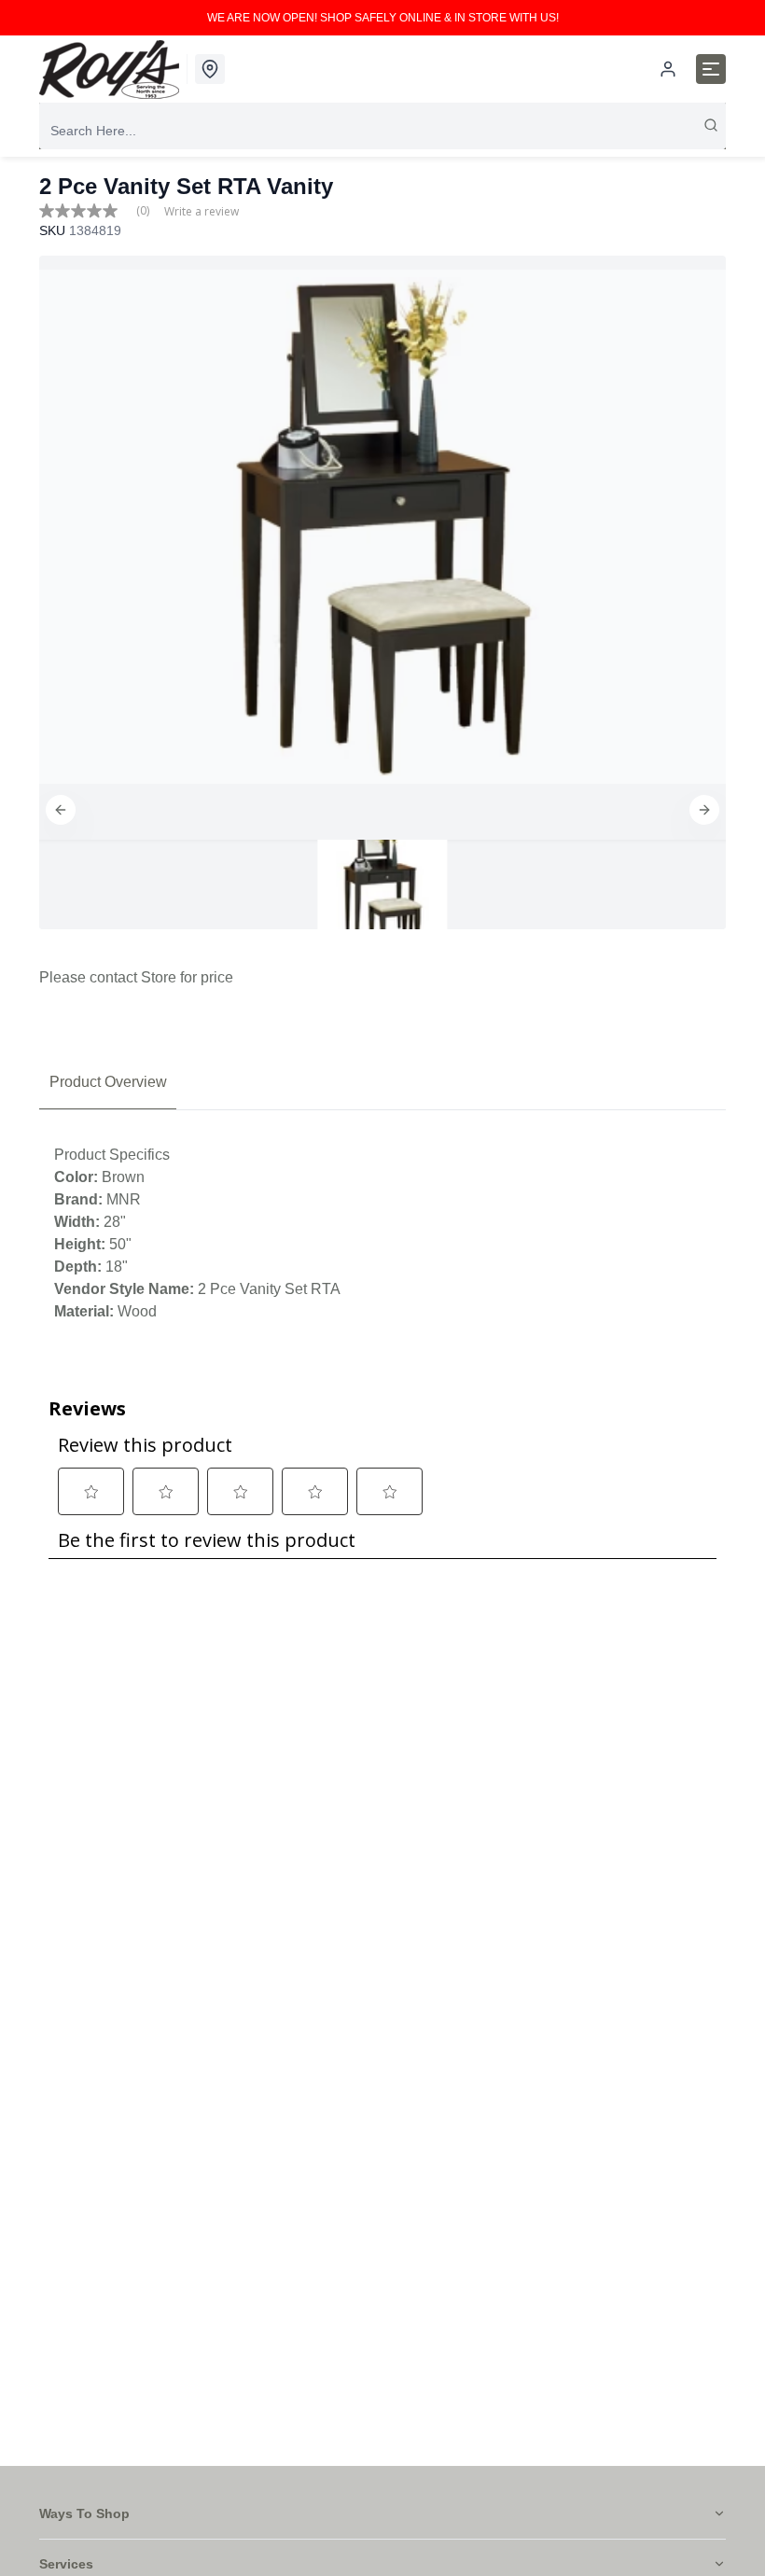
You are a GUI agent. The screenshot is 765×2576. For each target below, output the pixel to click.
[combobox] (382, 131)
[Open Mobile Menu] (711, 69)
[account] (668, 69)
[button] (61, 810)
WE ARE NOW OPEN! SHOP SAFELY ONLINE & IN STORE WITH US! (383, 18)
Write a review (202, 212)
